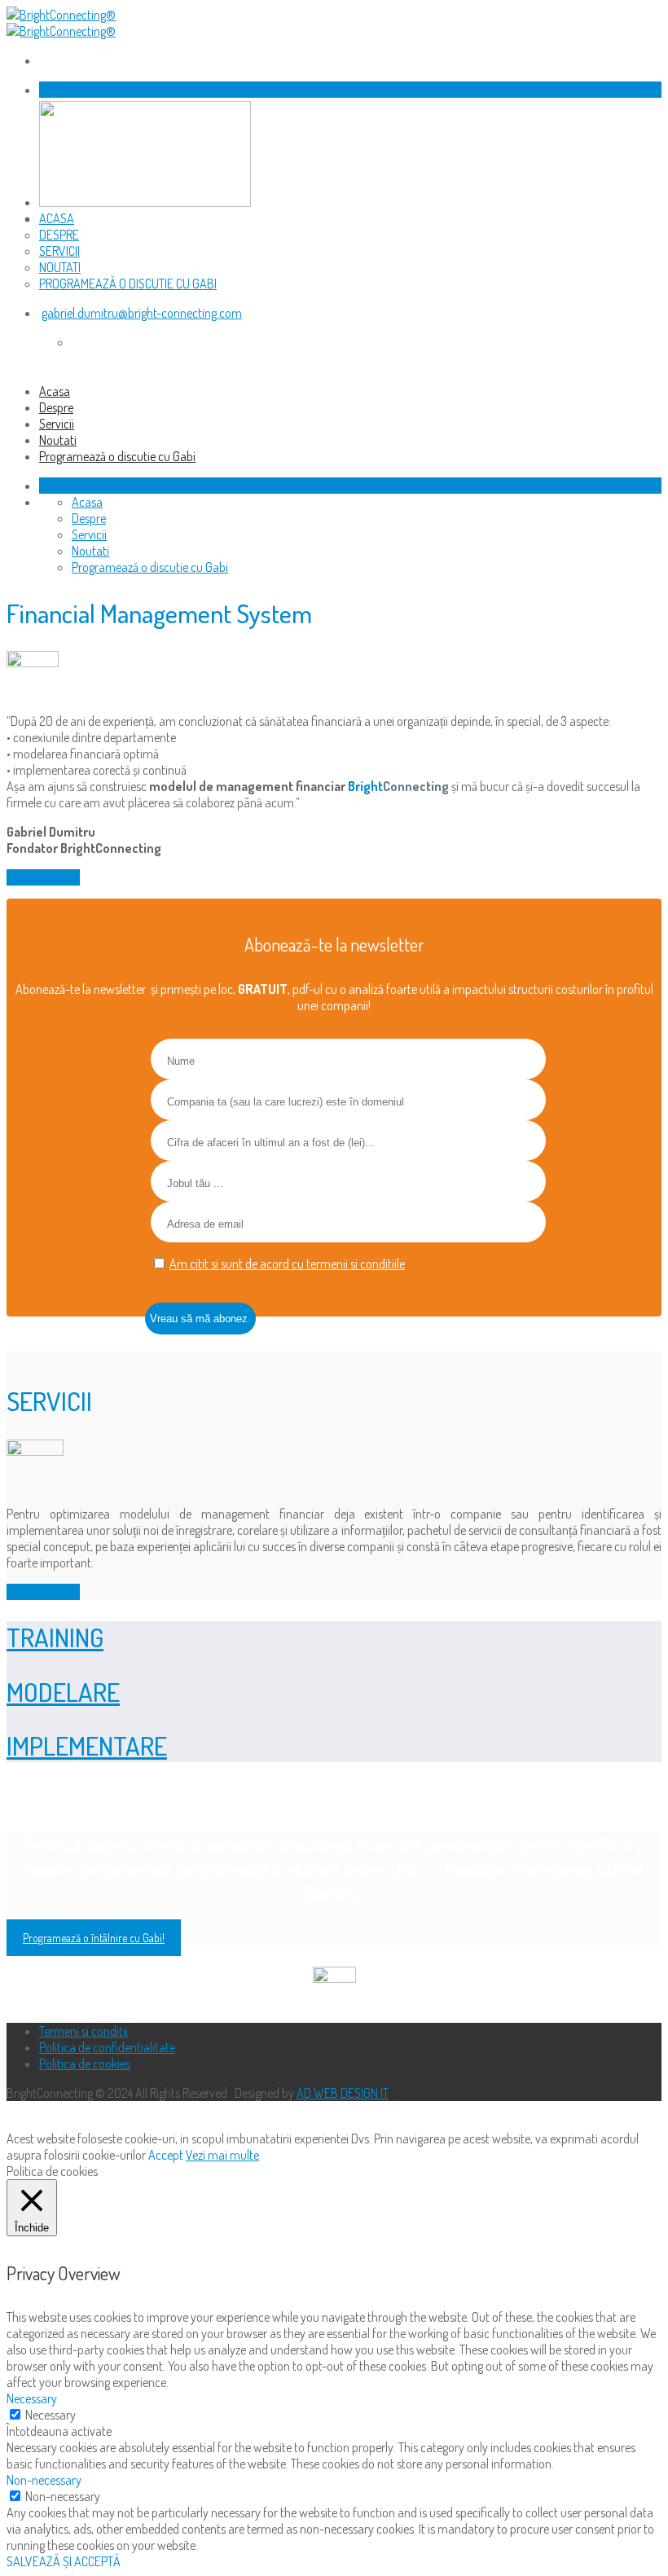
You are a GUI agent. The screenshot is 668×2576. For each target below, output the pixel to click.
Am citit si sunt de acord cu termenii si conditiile (287, 1264)
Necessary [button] (32, 2398)
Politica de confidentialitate (107, 2047)
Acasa (57, 218)
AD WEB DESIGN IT (343, 2093)
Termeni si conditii (83, 2031)
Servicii (59, 251)
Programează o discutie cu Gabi (128, 284)
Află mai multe (43, 877)
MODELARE (63, 1692)
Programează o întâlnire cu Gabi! (94, 1938)
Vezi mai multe (222, 2155)
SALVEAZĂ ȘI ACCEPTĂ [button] (64, 2561)
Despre (59, 235)
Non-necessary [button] (44, 2480)
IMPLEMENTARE (87, 1745)
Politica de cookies (85, 2064)
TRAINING (55, 1637)
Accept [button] (166, 2155)
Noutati (60, 267)
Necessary (51, 2415)
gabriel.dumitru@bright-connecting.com (142, 313)
